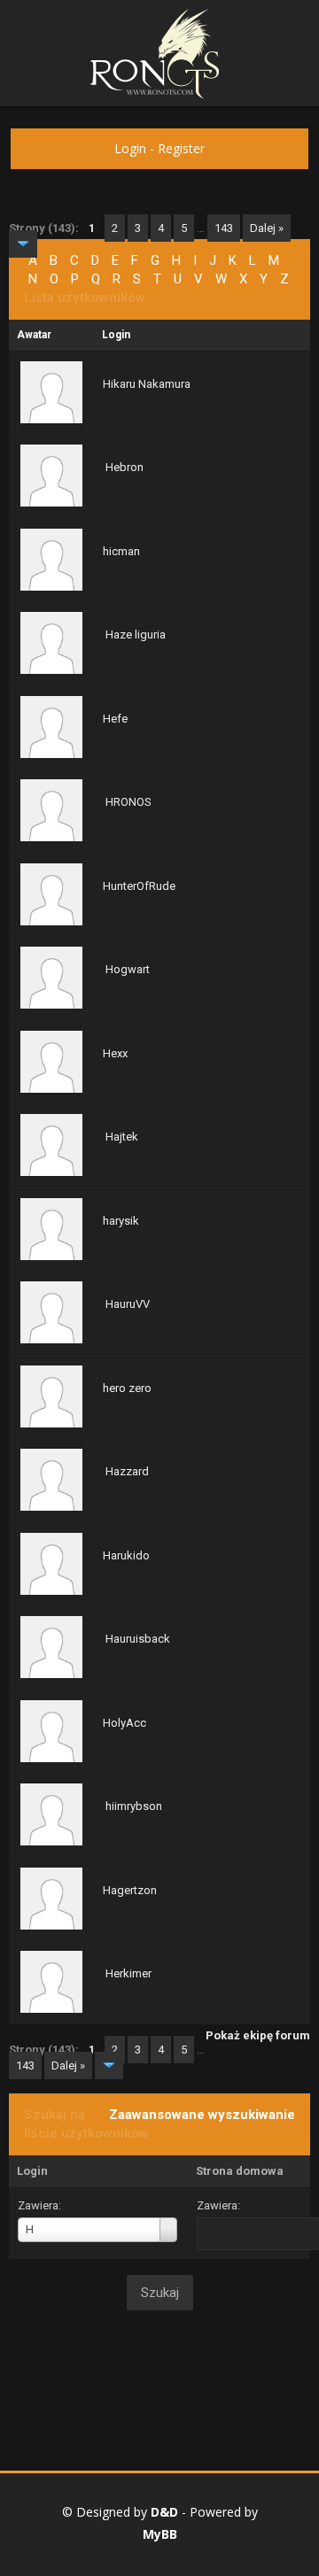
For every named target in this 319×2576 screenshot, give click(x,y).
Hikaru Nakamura (147, 384)
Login (130, 148)
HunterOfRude (139, 886)
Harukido (126, 1555)
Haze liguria (136, 634)
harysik (121, 1221)
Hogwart (128, 969)
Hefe (115, 719)
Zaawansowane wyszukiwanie (202, 2115)
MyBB (160, 2534)
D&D (164, 2512)
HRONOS (128, 802)
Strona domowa (240, 2171)
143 (224, 228)
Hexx (115, 1053)
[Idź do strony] (23, 244)
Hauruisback (138, 1639)
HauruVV (128, 1304)
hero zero (127, 1388)
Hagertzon (130, 1890)
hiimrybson (134, 1806)
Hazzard (127, 1471)
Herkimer (128, 1973)
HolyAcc (124, 1723)
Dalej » (267, 228)
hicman (121, 551)
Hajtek (122, 1137)
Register (181, 148)
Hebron (124, 467)
